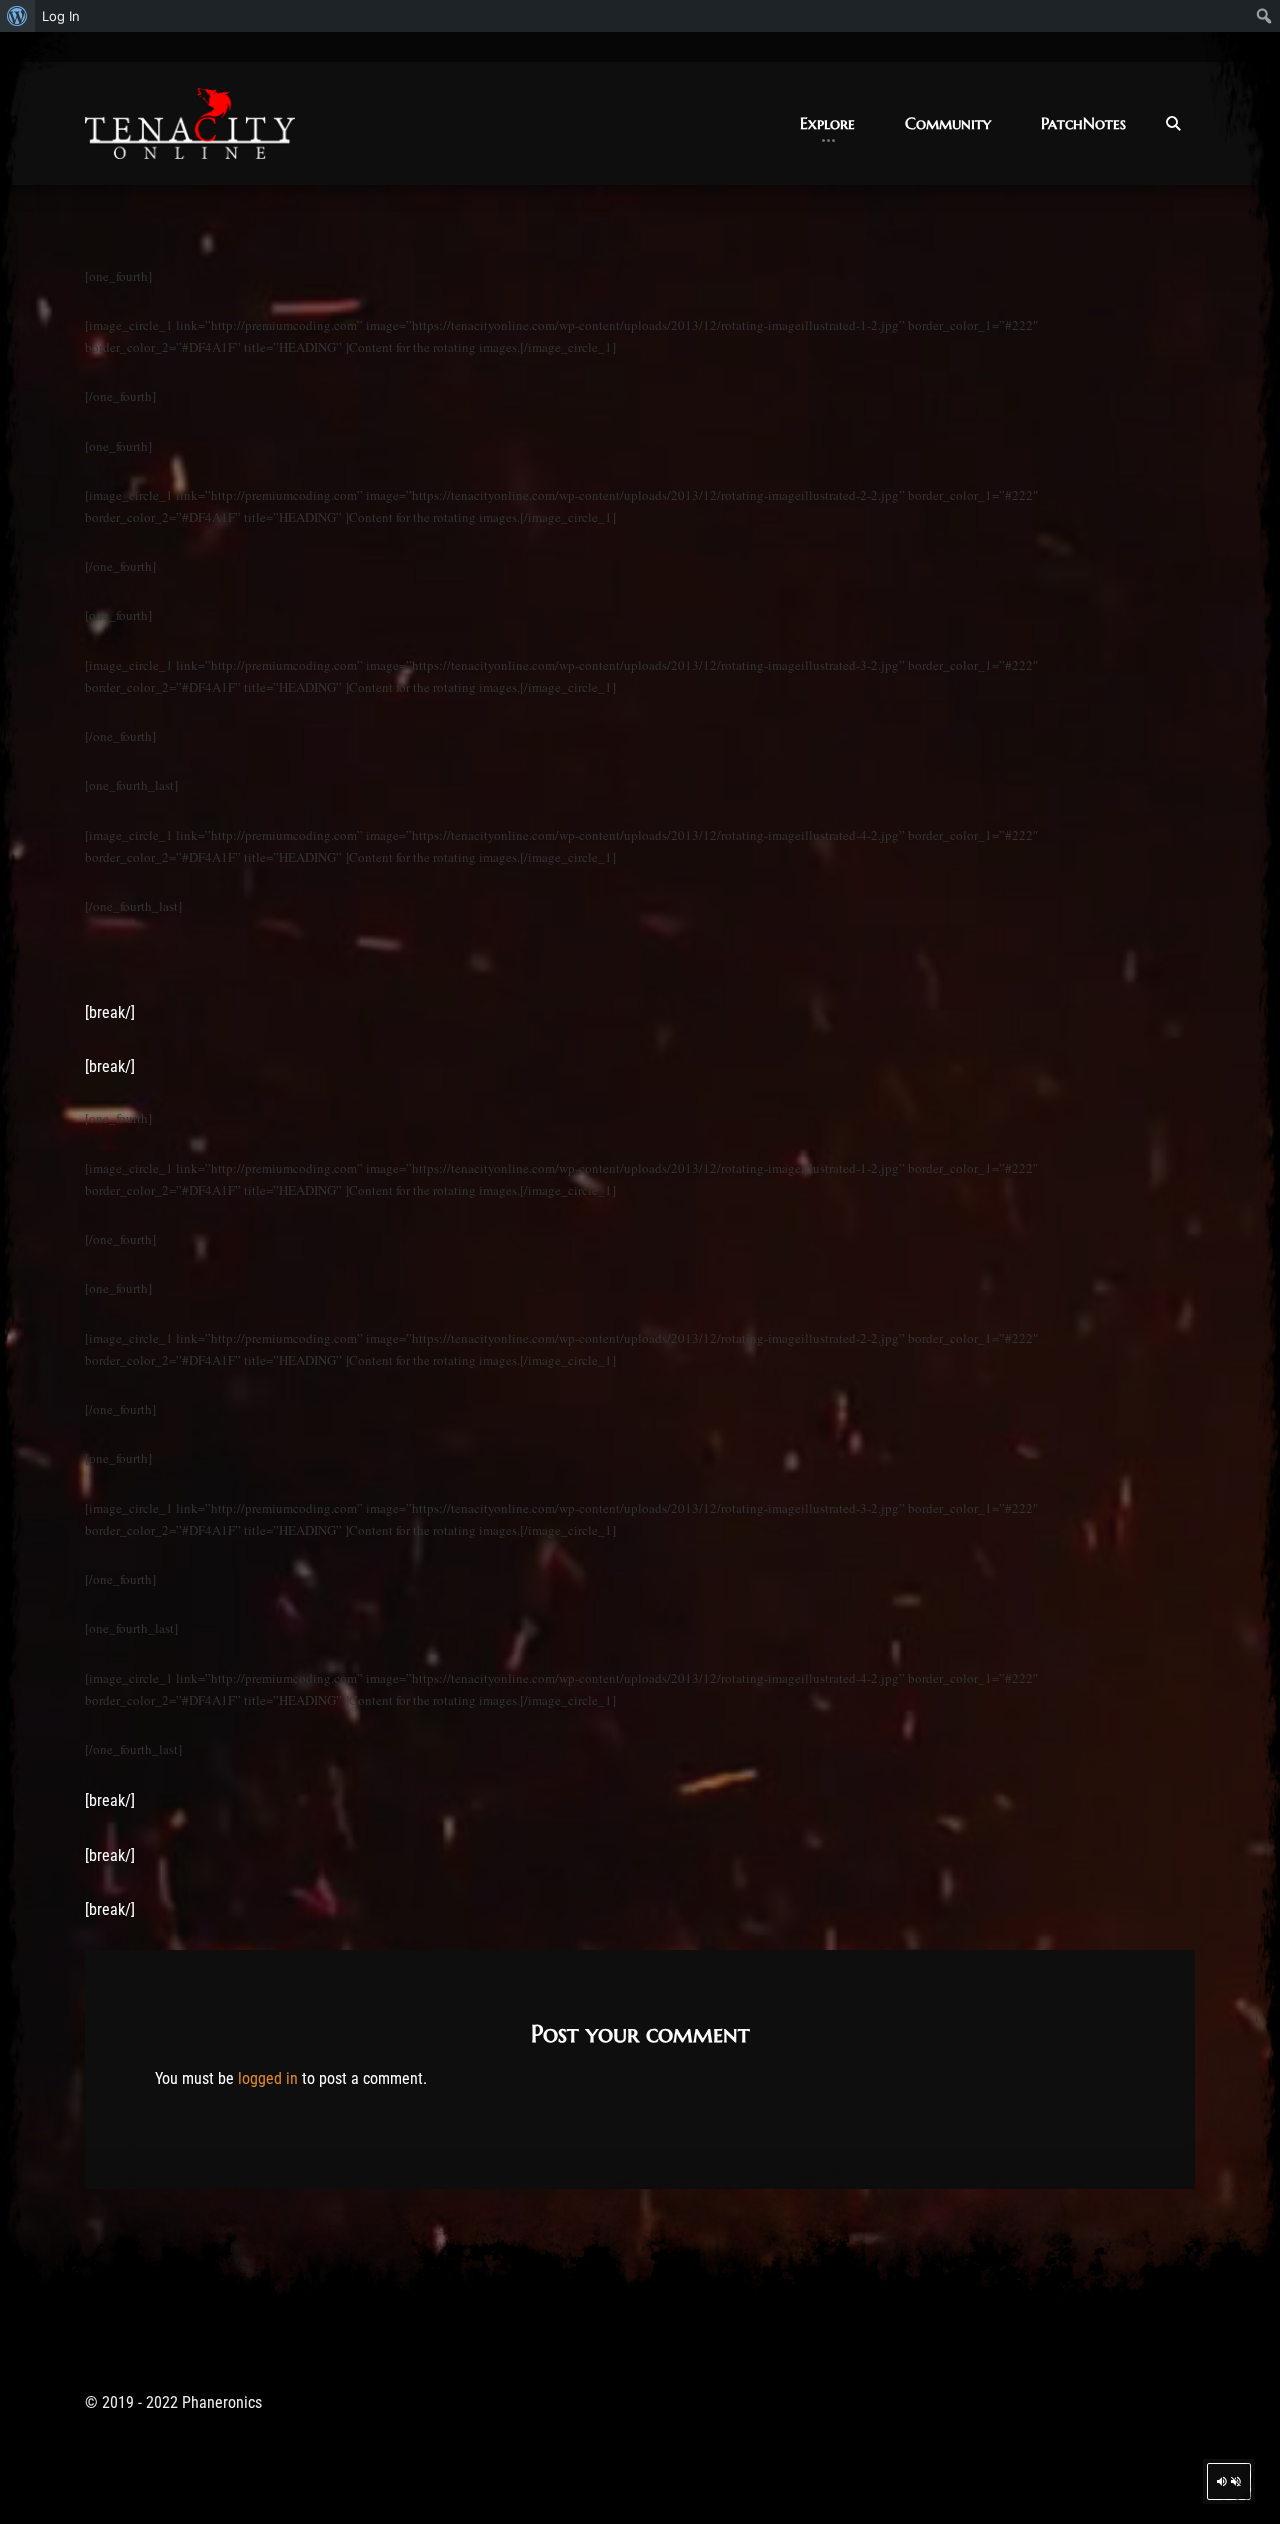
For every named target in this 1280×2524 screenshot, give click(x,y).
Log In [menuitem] (61, 16)
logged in (268, 2078)
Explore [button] (827, 123)
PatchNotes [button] (1083, 123)
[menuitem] (17, 16)
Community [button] (948, 123)
